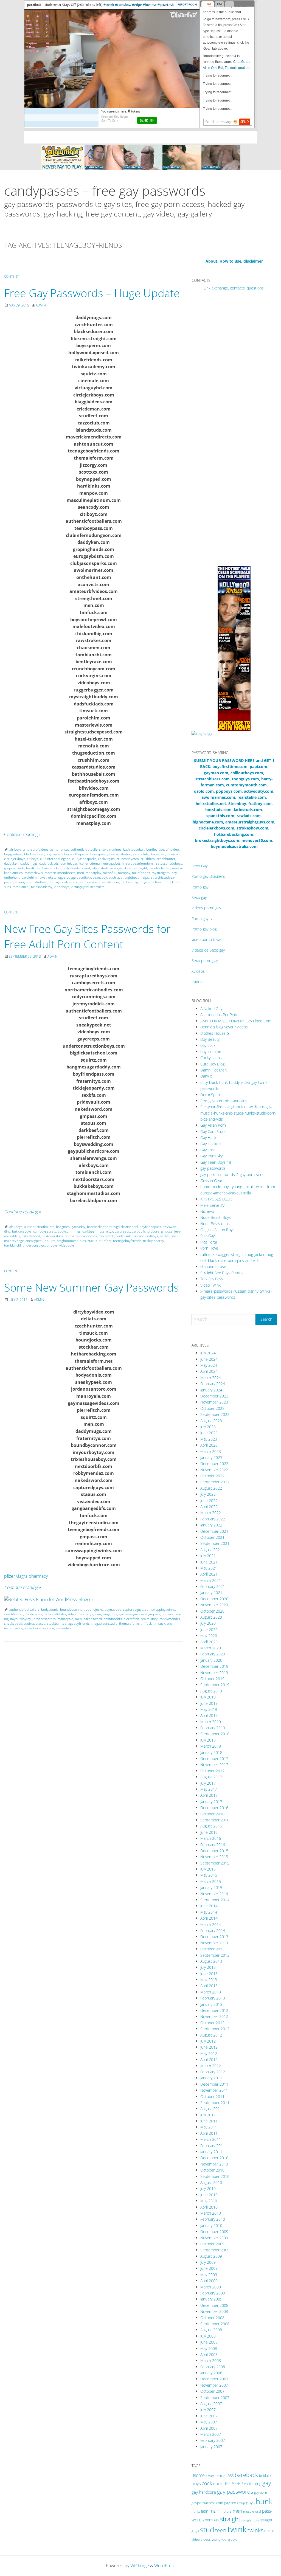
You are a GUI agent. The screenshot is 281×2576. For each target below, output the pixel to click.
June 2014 (209, 1906)
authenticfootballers (86, 849)
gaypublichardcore (146, 1231)
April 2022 (209, 1507)
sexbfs (165, 1236)
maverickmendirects (60, 873)
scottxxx (85, 877)
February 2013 (213, 1998)
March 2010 (211, 2213)
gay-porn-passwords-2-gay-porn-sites (232, 1175)
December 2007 (214, 2379)
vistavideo (63, 1628)
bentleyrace (155, 849)
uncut (269, 2531)
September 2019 (215, 1685)
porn (209, 2520)
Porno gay (200, 887)
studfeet (41, 882)
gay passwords (235, 2491)
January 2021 (211, 1592)
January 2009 (211, 2299)
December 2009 (214, 2231)
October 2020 (212, 1611)
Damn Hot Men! (214, 1070)
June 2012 (209, 2047)
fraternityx (105, 1231)
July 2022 (208, 1494)
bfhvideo (172, 849)
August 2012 (211, 2035)
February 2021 (213, 1586)
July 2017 (208, 1783)
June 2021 (209, 1562)
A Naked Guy (211, 1009)
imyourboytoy (21, 1619)
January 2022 (211, 1525)
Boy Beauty (210, 1039)
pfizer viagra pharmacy (26, 1576)
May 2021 (209, 1568)
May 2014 (209, 1912)
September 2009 (215, 2250)
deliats (49, 1614)
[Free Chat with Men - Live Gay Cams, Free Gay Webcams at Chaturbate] (140, 157)
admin (41, 305)
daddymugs (29, 863)
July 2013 (208, 1967)
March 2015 (211, 1881)
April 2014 (209, 1918)
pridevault (123, 1236)
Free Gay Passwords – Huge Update (92, 293)
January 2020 (211, 1660)
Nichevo (207, 1211)
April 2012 (209, 2059)
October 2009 (212, 2244)
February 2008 (213, 2367)
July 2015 (208, 1869)
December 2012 (214, 2010)
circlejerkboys (15, 859)
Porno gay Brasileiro (208, 876)
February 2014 (213, 1930)
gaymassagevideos (133, 1614)
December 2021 (214, 1531)
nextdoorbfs (113, 1619)
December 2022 (214, 1463)
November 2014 (214, 1894)
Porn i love (209, 1248)
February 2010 (213, 2219)
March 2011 (211, 2139)
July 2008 (208, 2336)
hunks (196, 2511)
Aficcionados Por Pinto (219, 1015)
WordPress (165, 2566)
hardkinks (33, 868)
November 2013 (214, 1943)
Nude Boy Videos (215, 1224)
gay (267, 2483)
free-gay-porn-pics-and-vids (224, 1101)
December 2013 (214, 1937)
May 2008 (209, 2348)
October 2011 (212, 2096)
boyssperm (99, 854)
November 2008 (214, 2311)
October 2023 (212, 1408)
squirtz (114, 877)
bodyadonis (50, 1609)
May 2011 (209, 2127)
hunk (264, 2501)
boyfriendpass (150, 1227)
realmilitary (149, 1619)
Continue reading (22, 834)
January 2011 (211, 2152)
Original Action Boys (217, 1230)
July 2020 (208, 1623)
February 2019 (213, 1728)
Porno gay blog (204, 929)
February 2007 (213, 2440)
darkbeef (89, 1231)
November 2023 (214, 1402)
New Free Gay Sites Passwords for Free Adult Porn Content (87, 936)
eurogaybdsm (113, 863)
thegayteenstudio (104, 1623)
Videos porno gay (206, 908)
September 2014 (215, 1900)
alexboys (16, 1227)
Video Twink (210, 1285)
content (11, 276)
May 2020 (209, 1636)
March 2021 (211, 1580)
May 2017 (209, 1789)
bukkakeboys (22, 1231)
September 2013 (215, 1955)
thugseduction (150, 882)
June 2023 (209, 1433)
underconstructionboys (40, 1245)
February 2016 (213, 1845)
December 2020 (214, 1599)
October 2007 (212, 2391)
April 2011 (209, 2133)
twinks (255, 2530)
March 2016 (211, 1838)
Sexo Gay (199, 866)
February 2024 (213, 1384)
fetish (236, 2484)
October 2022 (212, 1476)
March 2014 (211, 1924)
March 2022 (211, 1513)
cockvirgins (106, 859)
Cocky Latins (211, 1058)
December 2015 (214, 1851)
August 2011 (211, 2109)
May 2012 (209, 2053)
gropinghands (14, 868)
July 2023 (208, 1427)
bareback (246, 2475)
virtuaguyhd (80, 887)
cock (207, 2483)
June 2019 (209, 1703)
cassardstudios (120, 854)
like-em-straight (135, 868)
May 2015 (209, 1875)
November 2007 (214, 2385)
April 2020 (209, 1642)
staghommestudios (71, 1241)
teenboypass (88, 882)
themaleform (109, 882)
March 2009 (211, 2287)
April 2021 (209, 1574)
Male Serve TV (212, 1205)
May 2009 (209, 2275)
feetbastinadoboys (168, 863)
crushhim (148, 859)
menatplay (93, 873)
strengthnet (24, 882)
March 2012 (211, 2066)
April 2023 (209, 1445)
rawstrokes (47, 877)
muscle (249, 2511)
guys (250, 2502)
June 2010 (209, 2195)
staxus (92, 1241)
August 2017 (211, 1777)
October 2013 (212, 1949)
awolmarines (112, 849)
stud (207, 2530)
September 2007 (215, 2398)
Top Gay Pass (212, 1279)
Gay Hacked (210, 1144)
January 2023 (211, 1457)
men (81, 873)
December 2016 (214, 1808)
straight (230, 2519)
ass (231, 2475)
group (241, 2503)
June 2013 (209, 1974)
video (196, 2539)
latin (205, 2511)
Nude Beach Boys (216, 1217)
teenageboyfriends (63, 882)
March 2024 (211, 1378)
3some (198, 2475)
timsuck (159, 1623)
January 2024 (211, 1390)
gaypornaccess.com (207, 2503)
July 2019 (208, 1697)
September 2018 (215, 1734)
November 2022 (214, 1470)
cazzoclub (140, 854)
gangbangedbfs (106, 1614)
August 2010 (211, 2182)
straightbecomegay (135, 877)
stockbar (53, 1623)
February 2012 (213, 2072)
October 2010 (212, 2170)
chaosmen (157, 854)
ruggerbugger (67, 877)
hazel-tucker (52, 868)
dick (227, 2484)
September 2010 (215, 2176)
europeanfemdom (139, 863)
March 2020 (211, 1648)
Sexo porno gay (205, 961)
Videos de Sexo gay (208, 950)
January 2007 (211, 2447)
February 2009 (213, 2293)
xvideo (197, 982)
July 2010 (208, 2188)
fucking (255, 2484)
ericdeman (93, 863)
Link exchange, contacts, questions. (234, 288)
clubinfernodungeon (55, 859)
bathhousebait (134, 849)
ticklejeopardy (154, 1241)
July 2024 (208, 1353)
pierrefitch (106, 1236)
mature (226, 2511)
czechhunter (166, 859)
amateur (212, 2476)
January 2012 (211, 2078)
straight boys (250, 2520)
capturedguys (133, 1609)
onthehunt (12, 877)
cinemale (174, 854)
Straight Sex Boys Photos (222, 1273)
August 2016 (211, 1826)
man (214, 2511)
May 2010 (209, 2201)
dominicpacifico (72, 863)
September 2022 (215, 1482)
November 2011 (214, 2090)
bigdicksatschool (126, 1227)
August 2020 (211, 1617)
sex (216, 2520)
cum (218, 2483)
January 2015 (211, 1887)
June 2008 (209, 2342)
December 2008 (214, 2305)
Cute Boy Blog (212, 1064)
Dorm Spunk (211, 1095)
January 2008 (211, 2373)
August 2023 (211, 1421)
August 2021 (211, 1550)
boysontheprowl (76, 854)
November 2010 (214, 2164)
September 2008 (215, 2324)
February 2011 (213, 2146)
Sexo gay (199, 897)
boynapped (54, 854)
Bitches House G (215, 1033)
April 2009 (209, 2281)
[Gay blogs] (202, 734)
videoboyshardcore (40, 1628)
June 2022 (209, 1501)
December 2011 (214, 2084)
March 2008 (211, 2360)
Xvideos (198, 971)
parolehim (29, 877)
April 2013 (209, 1986)
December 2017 (214, 1758)
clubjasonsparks (84, 859)
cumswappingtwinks (160, 1609)
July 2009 (208, 2262)
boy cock (208, 1045)
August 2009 (211, 2256)
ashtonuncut (60, 849)
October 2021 (212, 1537)
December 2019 (214, 1666)
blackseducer (34, 854)
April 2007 (209, 2428)
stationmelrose (213, 1266)
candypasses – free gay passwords (105, 191)
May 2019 (209, 1709)
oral (258, 2511)
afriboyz (15, 849)
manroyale (65, 1619)
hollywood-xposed (76, 868)
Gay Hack (208, 1137)
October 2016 (212, 1814)
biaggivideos (13, 854)
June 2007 (209, 2416)
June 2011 (209, 2121)
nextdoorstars (52, 1236)
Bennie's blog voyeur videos (224, 1027)
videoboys (62, 887)
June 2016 (209, 1832)
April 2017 (209, 1795)
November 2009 (214, 2238)
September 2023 (215, 1414)
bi (260, 2476)
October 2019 (212, 1679)
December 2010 (214, 2158)
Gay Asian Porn (213, 1125)
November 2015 (214, 1857)
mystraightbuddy (164, 873)
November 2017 (214, 1764)
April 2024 (209, 1371)
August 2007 (211, 2404)
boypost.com (211, 1052)
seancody (100, 877)
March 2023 (211, 1451)
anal (223, 2475)
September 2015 (215, 1863)
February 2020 (213, 1654)
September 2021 (215, 1543)
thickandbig (129, 882)
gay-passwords (213, 1168)
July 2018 (208, 1740)
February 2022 (213, 1519)
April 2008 (209, 2354)
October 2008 (212, 2318)
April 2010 (209, 2207)
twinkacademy (42, 887)
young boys (229, 2539)
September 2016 (215, 1820)
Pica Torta (209, 1242)
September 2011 (215, 2103)
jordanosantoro (44, 1619)
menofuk (110, 873)
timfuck (168, 882)
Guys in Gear (211, 1181)
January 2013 (211, 2004)
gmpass (167, 1231)
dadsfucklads (49, 863)
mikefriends (141, 873)
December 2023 (214, 1396)
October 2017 (212, 1771)
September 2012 (215, 2029)
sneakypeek (34, 1241)
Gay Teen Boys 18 (216, 1162)
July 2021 (208, 1556)
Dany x (206, 1076)
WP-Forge (140, 2566)
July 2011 (208, 2115)
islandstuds (100, 868)
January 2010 (211, 2225)
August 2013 (211, 1961)
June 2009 (209, 2268)
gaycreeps (122, 1231)
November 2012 (214, 2016)
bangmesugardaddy (71, 1227)
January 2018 (211, 1752)
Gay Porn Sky (211, 1156)
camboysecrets (45, 1231)
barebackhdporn (99, 1227)
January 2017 (211, 1802)
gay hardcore (204, 2492)
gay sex (230, 2503)
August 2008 (211, 2330)
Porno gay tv (202, 919)
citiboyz (33, 859)
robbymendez (170, 1619)
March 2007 (211, 2434)
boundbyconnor (72, 1609)
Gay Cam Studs (213, 1131)
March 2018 (211, 1746)
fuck (245, 2484)
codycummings (69, 1231)
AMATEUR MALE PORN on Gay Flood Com (236, 1021)
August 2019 (211, 1691)
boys (196, 2484)
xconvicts (97, 887)
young (216, 2539)
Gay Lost (208, 1150)
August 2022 (211, 1488)
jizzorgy (116, 868)
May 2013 (209, 1980)
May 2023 (209, 1439)
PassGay (207, 1236)
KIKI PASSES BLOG (216, 1199)
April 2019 (209, 1715)
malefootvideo (160, 868)
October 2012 (212, 2023)
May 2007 (209, 2422)
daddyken (11, 863)
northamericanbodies (81, 1236)
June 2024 (209, 1359)
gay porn (261, 2492)
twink (237, 2529)
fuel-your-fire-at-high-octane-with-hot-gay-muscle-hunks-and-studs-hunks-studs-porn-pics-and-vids (238, 1113)
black (267, 2476)
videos (206, 2539)
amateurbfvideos (36, 849)
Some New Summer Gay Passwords (92, 1287)
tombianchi (21, 887)
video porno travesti (209, 939)
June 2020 (209, 1629)
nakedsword (31, 1236)
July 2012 (208, 2041)
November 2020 (214, 1605)
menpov (124, 873)
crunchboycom (128, 859)
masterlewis (34, 873)
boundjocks (94, 1609)
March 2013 (211, 1992)
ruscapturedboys (145, 1236)
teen (221, 2530)
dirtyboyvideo (65, 1614)
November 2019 (214, 1673)
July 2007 (208, 2410)
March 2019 (211, 1722)
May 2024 (209, 1365)
